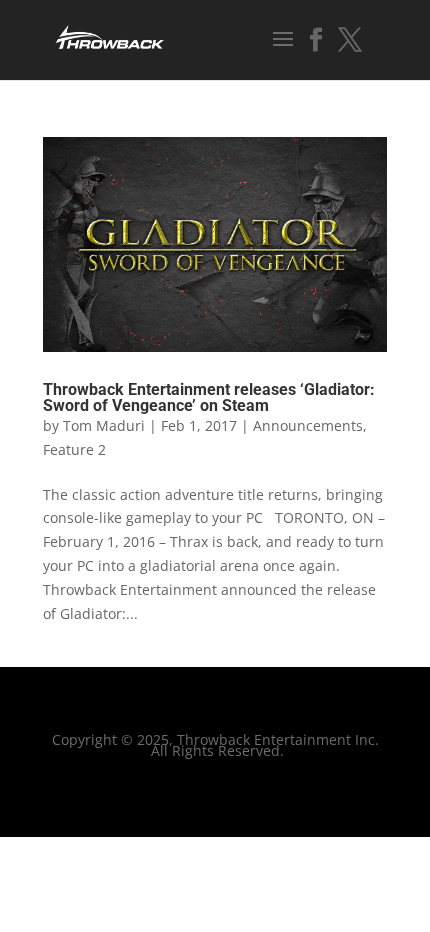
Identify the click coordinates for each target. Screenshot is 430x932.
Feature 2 (74, 449)
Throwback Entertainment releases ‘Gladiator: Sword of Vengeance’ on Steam (209, 397)
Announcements (308, 425)
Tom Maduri (104, 425)
